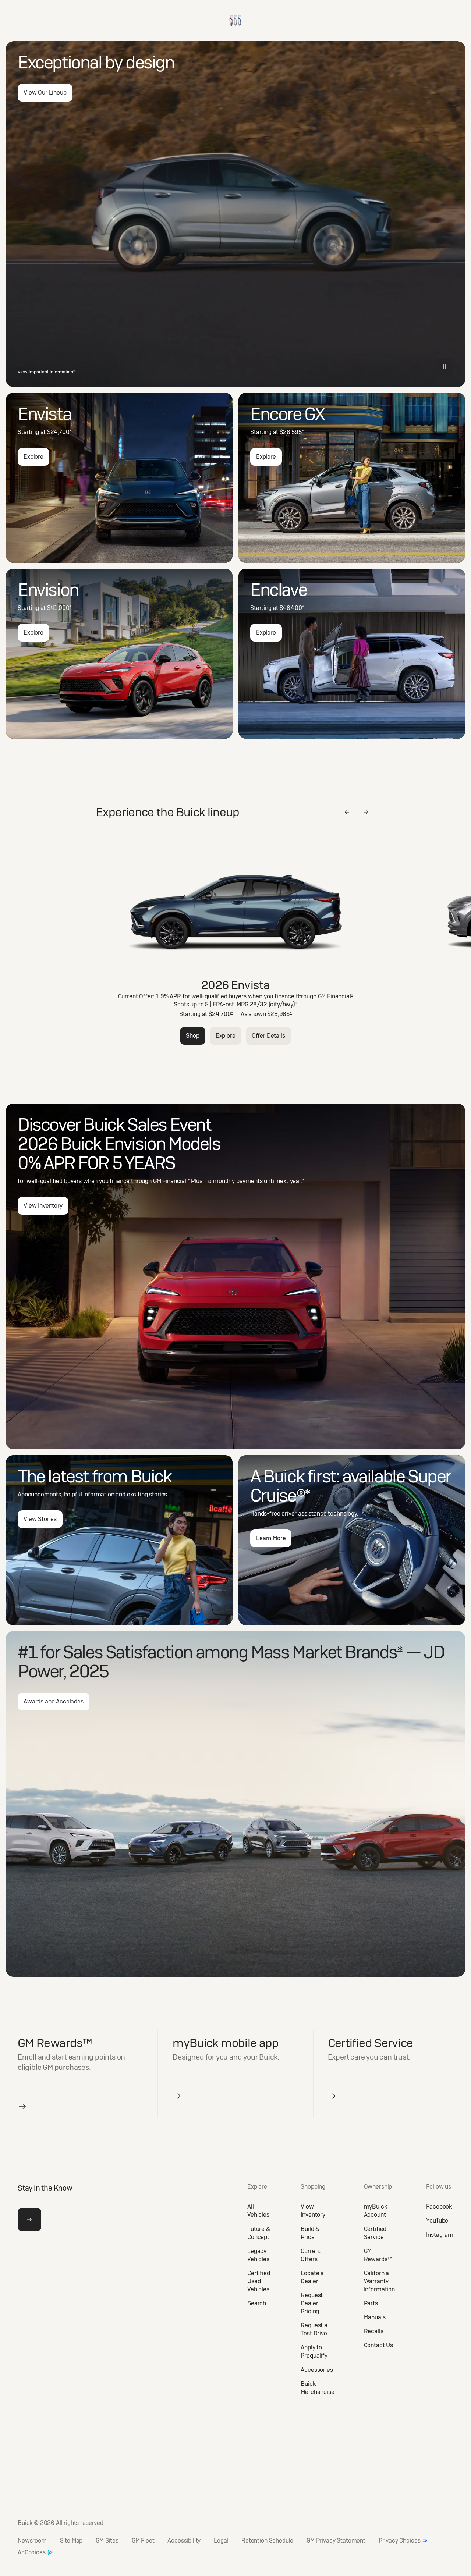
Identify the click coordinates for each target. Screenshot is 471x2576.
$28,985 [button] (279, 1014)
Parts (371, 2303)
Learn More (271, 1538)
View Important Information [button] (46, 372)
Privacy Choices (400, 2541)
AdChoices (32, 2552)
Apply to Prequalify (314, 2351)
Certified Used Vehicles (259, 2281)
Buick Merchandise (317, 2388)
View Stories (40, 1519)
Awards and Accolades (54, 1701)
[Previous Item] (347, 812)
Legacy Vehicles (258, 2255)
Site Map (71, 2541)
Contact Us (378, 2345)
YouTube (437, 2220)
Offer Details (268, 1036)
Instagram (440, 2235)
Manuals (375, 2317)
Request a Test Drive (314, 2329)
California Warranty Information (379, 2281)
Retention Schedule (267, 2541)
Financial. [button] (176, 1181)
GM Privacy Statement (336, 2541)
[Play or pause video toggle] (445, 366)
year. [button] (297, 1181)
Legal (221, 2541)
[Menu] (21, 21)
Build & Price (310, 2233)
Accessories (317, 2370)
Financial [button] (340, 996)
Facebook (439, 2207)
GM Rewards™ (378, 2255)
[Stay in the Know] (29, 2220)
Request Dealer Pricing (312, 2303)
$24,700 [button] (59, 432)
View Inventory (43, 1206)
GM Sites (107, 2541)
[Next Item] (366, 812)
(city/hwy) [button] (283, 1004)
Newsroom (32, 2541)
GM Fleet (143, 2541)
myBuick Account (376, 2211)
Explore (33, 457)
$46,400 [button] (292, 608)
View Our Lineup (45, 93)
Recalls (374, 2331)
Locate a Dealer (312, 2277)
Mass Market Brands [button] (327, 1652)
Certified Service (375, 2233)
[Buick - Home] (235, 13)
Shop (192, 1036)
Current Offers (311, 2255)
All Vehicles (258, 2211)
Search (257, 2303)
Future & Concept (259, 2233)
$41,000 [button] (59, 608)
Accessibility (184, 2541)
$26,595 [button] (292, 432)
